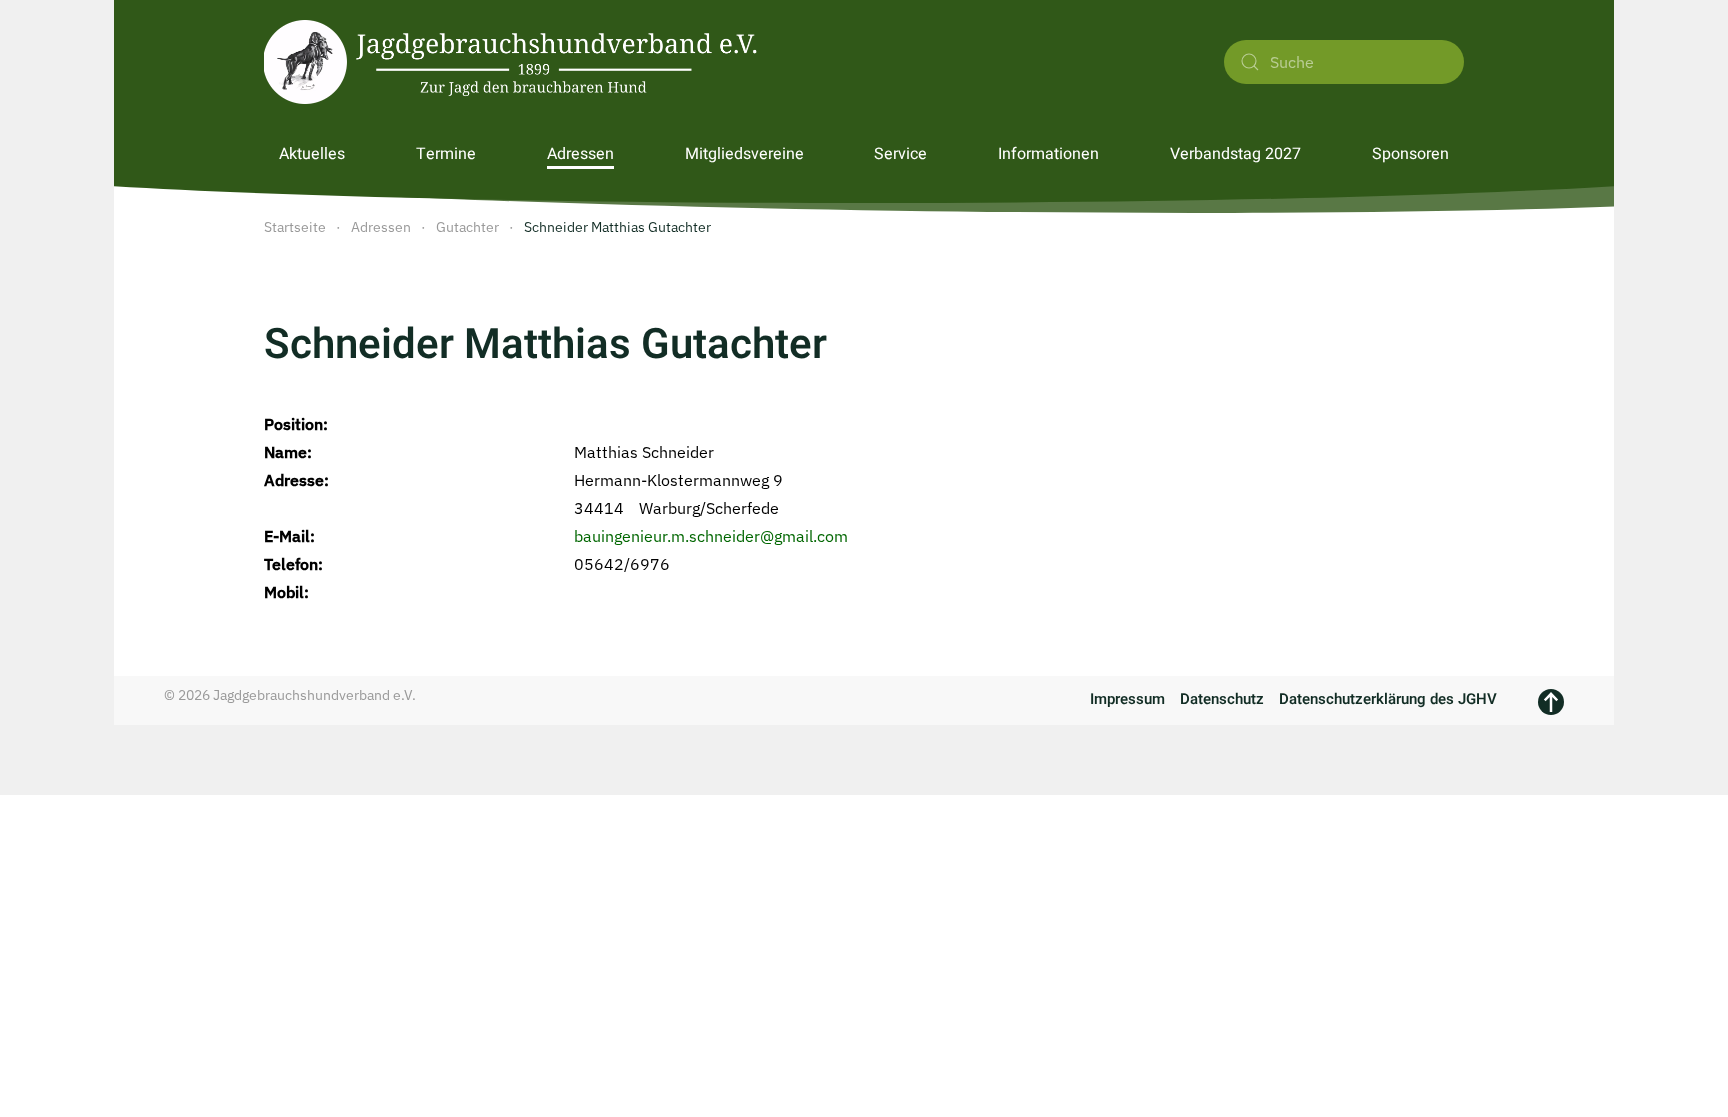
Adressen (580, 154)
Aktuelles (312, 154)
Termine (446, 154)
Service (900, 154)
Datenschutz (1222, 699)
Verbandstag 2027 (1235, 154)
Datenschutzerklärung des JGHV (1388, 699)
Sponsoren (1410, 154)
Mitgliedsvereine (744, 154)
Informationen (1048, 154)
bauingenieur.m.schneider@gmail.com (711, 536)
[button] (1551, 702)
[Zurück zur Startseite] (514, 62)
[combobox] (1344, 62)
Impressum (1127, 699)
